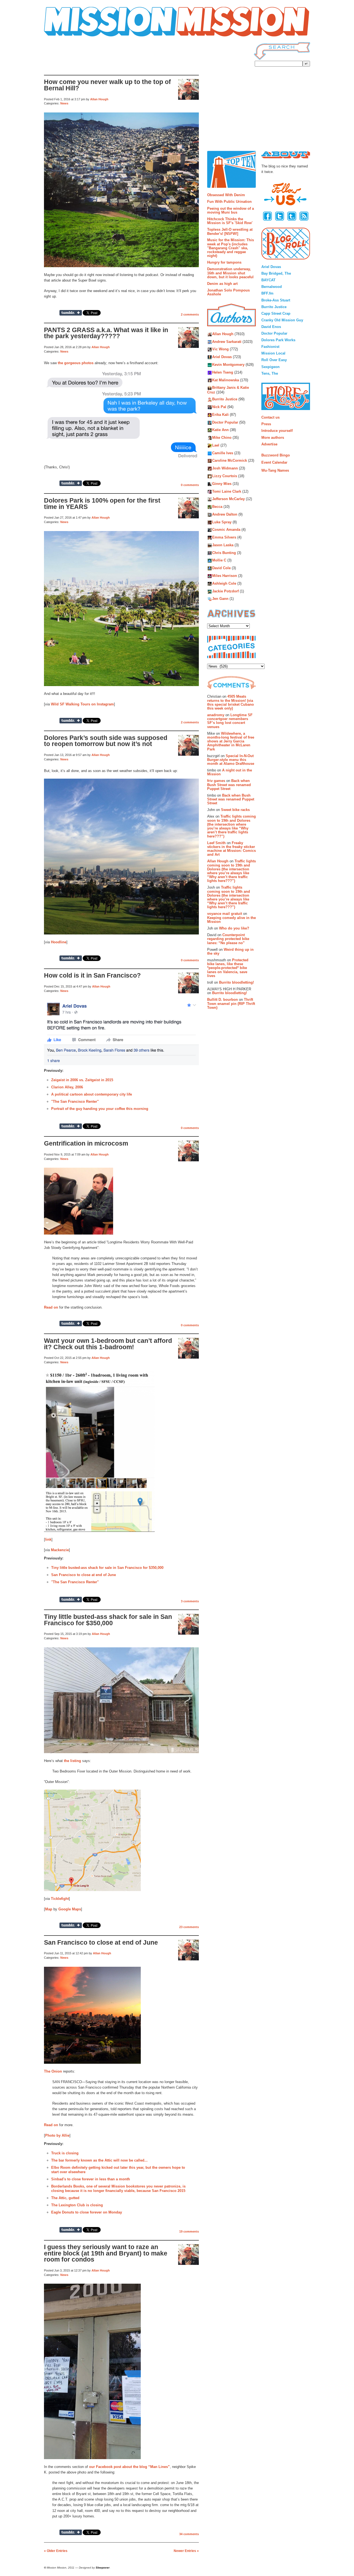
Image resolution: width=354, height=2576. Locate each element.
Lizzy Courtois (225, 476)
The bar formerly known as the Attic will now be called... (99, 2160)
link (48, 1539)
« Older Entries (56, 2551)
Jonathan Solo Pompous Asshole (228, 292)
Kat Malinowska (226, 380)
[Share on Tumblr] (71, 313)
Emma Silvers (224, 538)
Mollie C (219, 560)
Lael (216, 445)
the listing (72, 1761)
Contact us (270, 417)
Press (266, 424)
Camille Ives (223, 453)
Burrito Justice (225, 399)
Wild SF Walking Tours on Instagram (82, 704)
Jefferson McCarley (228, 499)
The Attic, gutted (65, 2198)
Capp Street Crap (276, 313)
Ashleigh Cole (224, 583)
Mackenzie (60, 1550)
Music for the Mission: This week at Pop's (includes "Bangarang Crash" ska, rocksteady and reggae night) (231, 248)
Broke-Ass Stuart (276, 300)
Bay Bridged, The (276, 273)
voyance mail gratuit (225, 914)
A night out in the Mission (230, 772)
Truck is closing (65, 2153)
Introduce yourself (277, 431)
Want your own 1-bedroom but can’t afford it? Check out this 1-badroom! (108, 1344)
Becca (217, 507)
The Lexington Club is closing (77, 2205)
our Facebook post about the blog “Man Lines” (129, 2467)
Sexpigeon (270, 367)
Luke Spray (222, 522)
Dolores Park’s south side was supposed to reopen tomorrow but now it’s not (106, 741)
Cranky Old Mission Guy (282, 320)
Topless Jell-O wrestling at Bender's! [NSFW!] (230, 231)
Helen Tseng (223, 372)
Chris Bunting (224, 553)
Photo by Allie (57, 2135)
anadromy (216, 715)
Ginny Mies (222, 484)
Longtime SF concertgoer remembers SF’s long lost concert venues (230, 721)
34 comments (189, 2534)
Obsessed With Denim (226, 195)
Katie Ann (220, 430)
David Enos (271, 327)
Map (49, 1909)
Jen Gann (220, 599)
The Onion (53, 2071)
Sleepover (103, 2568)
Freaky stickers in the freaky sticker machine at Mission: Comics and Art (231, 849)
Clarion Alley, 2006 (67, 1087)
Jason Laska (223, 545)
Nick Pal (219, 407)
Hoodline (59, 942)
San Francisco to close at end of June (84, 1575)
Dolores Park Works (278, 340)
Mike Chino (222, 438)
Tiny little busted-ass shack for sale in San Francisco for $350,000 (107, 1568)
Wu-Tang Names (275, 470)
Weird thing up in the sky (230, 951)
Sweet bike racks (235, 810)
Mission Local (273, 353)
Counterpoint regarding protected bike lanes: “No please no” (228, 939)
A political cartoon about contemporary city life (92, 1094)
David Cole (221, 568)
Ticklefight (60, 1899)
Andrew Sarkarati (227, 342)
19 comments (189, 2231)
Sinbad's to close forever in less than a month (91, 2179)
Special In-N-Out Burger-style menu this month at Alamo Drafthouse (231, 760)
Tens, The (270, 373)
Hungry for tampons (224, 262)
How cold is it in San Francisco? (92, 975)
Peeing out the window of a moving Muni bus (231, 210)
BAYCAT (268, 280)
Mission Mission (59, 37)
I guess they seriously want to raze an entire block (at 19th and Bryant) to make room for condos (106, 2253)
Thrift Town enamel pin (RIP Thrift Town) (231, 1004)
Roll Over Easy (274, 360)
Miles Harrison (225, 576)
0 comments (190, 485)
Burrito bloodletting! (236, 982)
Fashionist (270, 347)
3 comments (190, 1601)
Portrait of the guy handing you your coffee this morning (100, 1109)
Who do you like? (234, 928)
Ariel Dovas (222, 357)
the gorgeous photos (76, 363)
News (64, 103)
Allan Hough (99, 99)
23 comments (189, 1927)
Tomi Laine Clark (227, 491)
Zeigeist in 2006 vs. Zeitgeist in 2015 (82, 1080)
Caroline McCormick (230, 461)
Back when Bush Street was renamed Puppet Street (229, 785)
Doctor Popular (225, 422)
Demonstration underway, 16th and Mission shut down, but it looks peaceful (230, 273)
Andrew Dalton (225, 514)
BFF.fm (267, 293)
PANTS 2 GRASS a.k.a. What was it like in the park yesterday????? (106, 333)
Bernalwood (272, 287)
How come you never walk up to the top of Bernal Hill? (107, 85)
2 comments (190, 314)
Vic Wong (220, 349)
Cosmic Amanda (226, 530)
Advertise (269, 444)
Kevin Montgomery (228, 365)
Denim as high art (222, 284)
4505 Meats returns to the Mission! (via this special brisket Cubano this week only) (231, 702)
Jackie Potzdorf (225, 591)
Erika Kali (220, 415)
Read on (51, 1307)
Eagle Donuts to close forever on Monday (87, 2212)
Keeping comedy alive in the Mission (231, 920)
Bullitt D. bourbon (222, 1000)
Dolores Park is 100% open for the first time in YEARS (102, 504)
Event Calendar (274, 462)
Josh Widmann (225, 468)
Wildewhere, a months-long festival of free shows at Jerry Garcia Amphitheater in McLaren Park (231, 741)
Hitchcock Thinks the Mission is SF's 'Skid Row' (230, 221)
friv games (216, 781)
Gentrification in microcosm (86, 1143)
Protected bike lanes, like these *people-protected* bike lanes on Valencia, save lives (228, 968)
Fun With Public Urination (229, 202)
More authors (273, 438)
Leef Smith (216, 843)
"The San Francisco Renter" (75, 1101)
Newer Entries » (186, 2551)
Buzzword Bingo (276, 455)
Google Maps (70, 1909)
